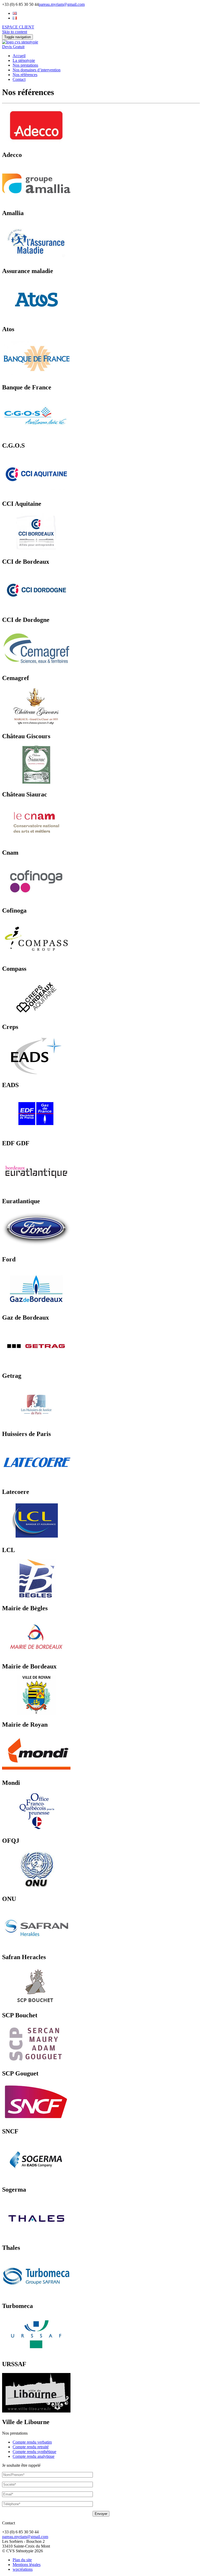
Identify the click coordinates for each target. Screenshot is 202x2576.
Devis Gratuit (13, 47)
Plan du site (22, 2560)
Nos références (25, 75)
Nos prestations (25, 65)
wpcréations (23, 2569)
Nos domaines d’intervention (37, 70)
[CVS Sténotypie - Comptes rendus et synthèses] (20, 42)
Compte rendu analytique (34, 2456)
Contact (19, 79)
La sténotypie (24, 60)
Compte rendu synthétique (34, 2452)
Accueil (19, 56)
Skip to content (15, 32)
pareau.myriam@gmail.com (62, 4)
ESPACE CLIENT (18, 27)
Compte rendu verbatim (32, 2442)
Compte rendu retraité (31, 2447)
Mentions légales (27, 2565)
